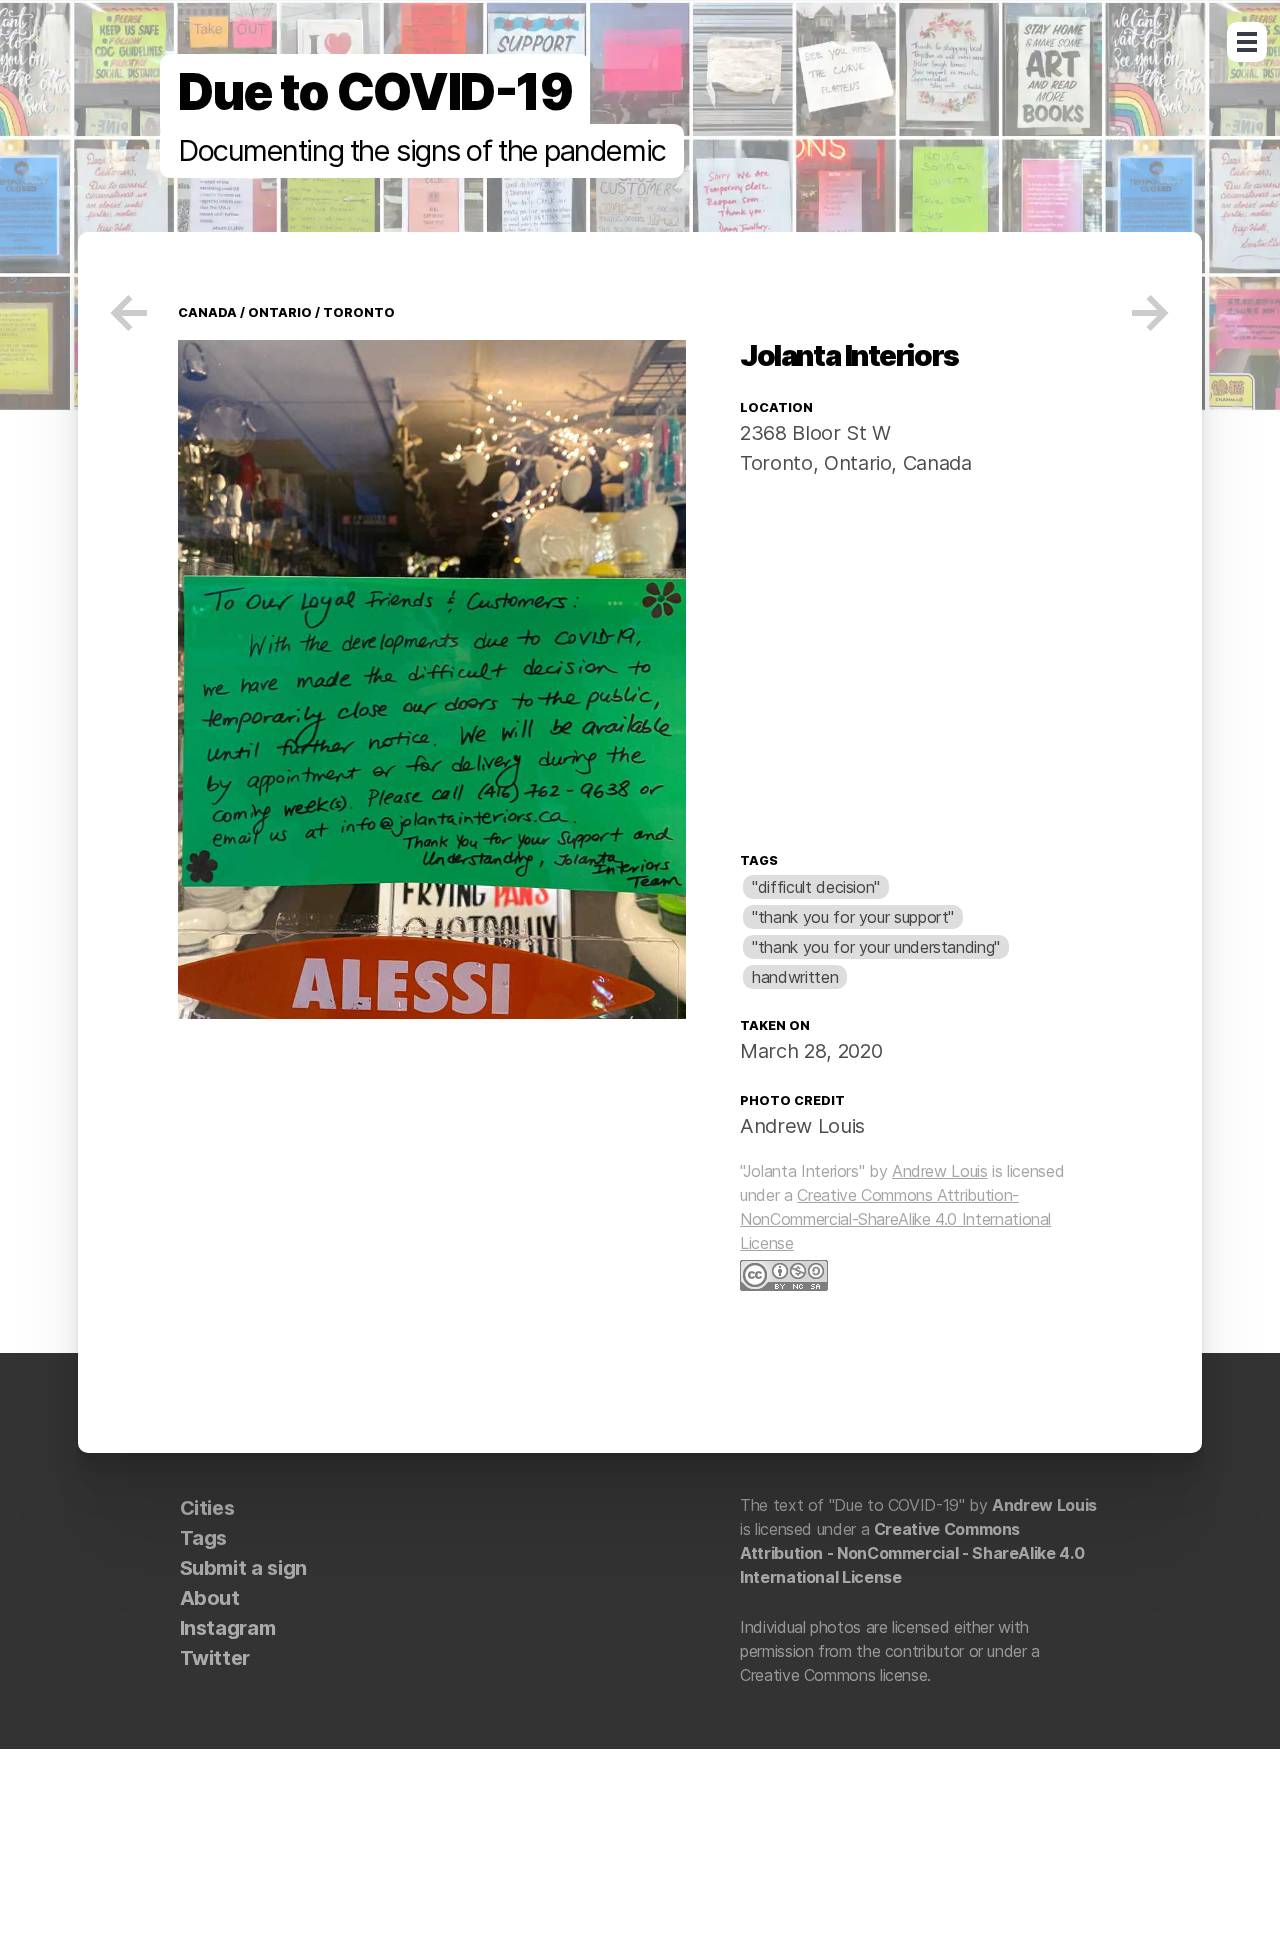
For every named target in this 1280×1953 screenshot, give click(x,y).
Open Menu (1247, 42)
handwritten (795, 977)
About (210, 1598)
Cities (207, 1508)
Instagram (228, 1628)
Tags (759, 860)
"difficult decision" (816, 887)
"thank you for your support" (853, 917)
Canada (937, 463)
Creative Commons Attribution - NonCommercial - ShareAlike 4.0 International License (912, 1553)
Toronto (359, 312)
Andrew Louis (802, 1126)
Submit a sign (243, 1568)
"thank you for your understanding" (876, 947)
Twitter (215, 1658)
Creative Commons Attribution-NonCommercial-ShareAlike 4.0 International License (895, 1219)
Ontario (280, 312)
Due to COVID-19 (375, 92)
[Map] (921, 669)
